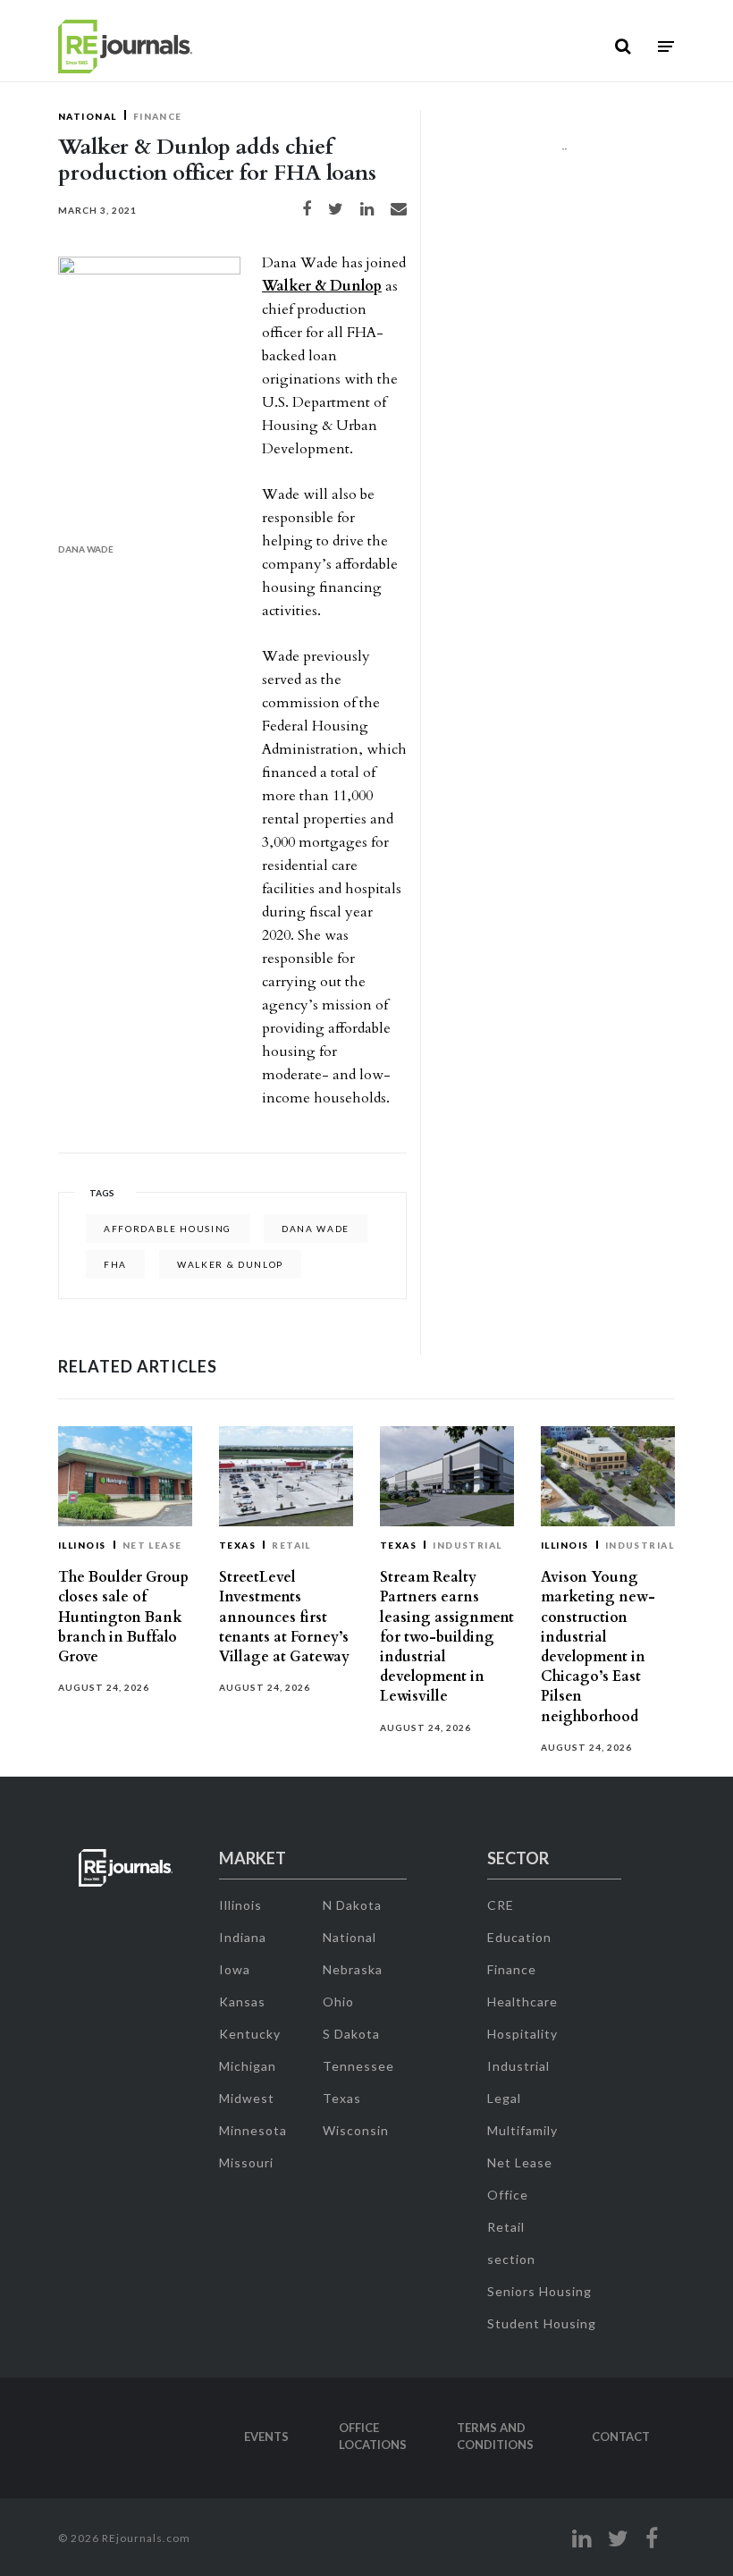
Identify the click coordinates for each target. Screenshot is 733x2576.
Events (266, 2437)
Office (508, 2195)
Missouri (246, 2162)
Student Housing (542, 2323)
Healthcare (522, 2002)
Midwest (247, 2098)
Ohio (338, 2002)
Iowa (235, 1969)
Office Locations (373, 2437)
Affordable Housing (168, 1229)
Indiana (243, 1937)
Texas (237, 1545)
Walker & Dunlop (322, 286)
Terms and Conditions (495, 2437)
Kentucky (250, 2034)
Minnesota (253, 2130)
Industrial (468, 1545)
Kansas (242, 2002)
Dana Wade (316, 1229)
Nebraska (353, 1969)
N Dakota (352, 1905)
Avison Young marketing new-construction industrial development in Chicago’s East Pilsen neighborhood (598, 1647)
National (88, 116)
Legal (504, 2098)
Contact (621, 2437)
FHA (115, 1264)
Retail (291, 1545)
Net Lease (152, 1545)
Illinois (82, 1545)
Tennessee (358, 2066)
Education (519, 1937)
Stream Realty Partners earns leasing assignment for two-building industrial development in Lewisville (447, 1637)
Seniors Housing (539, 2291)
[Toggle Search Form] (623, 46)
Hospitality (522, 2034)
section (511, 2259)
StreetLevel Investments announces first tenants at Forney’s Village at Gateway (284, 1617)
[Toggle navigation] (666, 47)
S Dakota (351, 2034)
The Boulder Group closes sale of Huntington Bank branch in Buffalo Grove (123, 1617)
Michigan (248, 2066)
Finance (158, 116)
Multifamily (522, 2130)
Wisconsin (356, 2130)
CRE (501, 1905)
